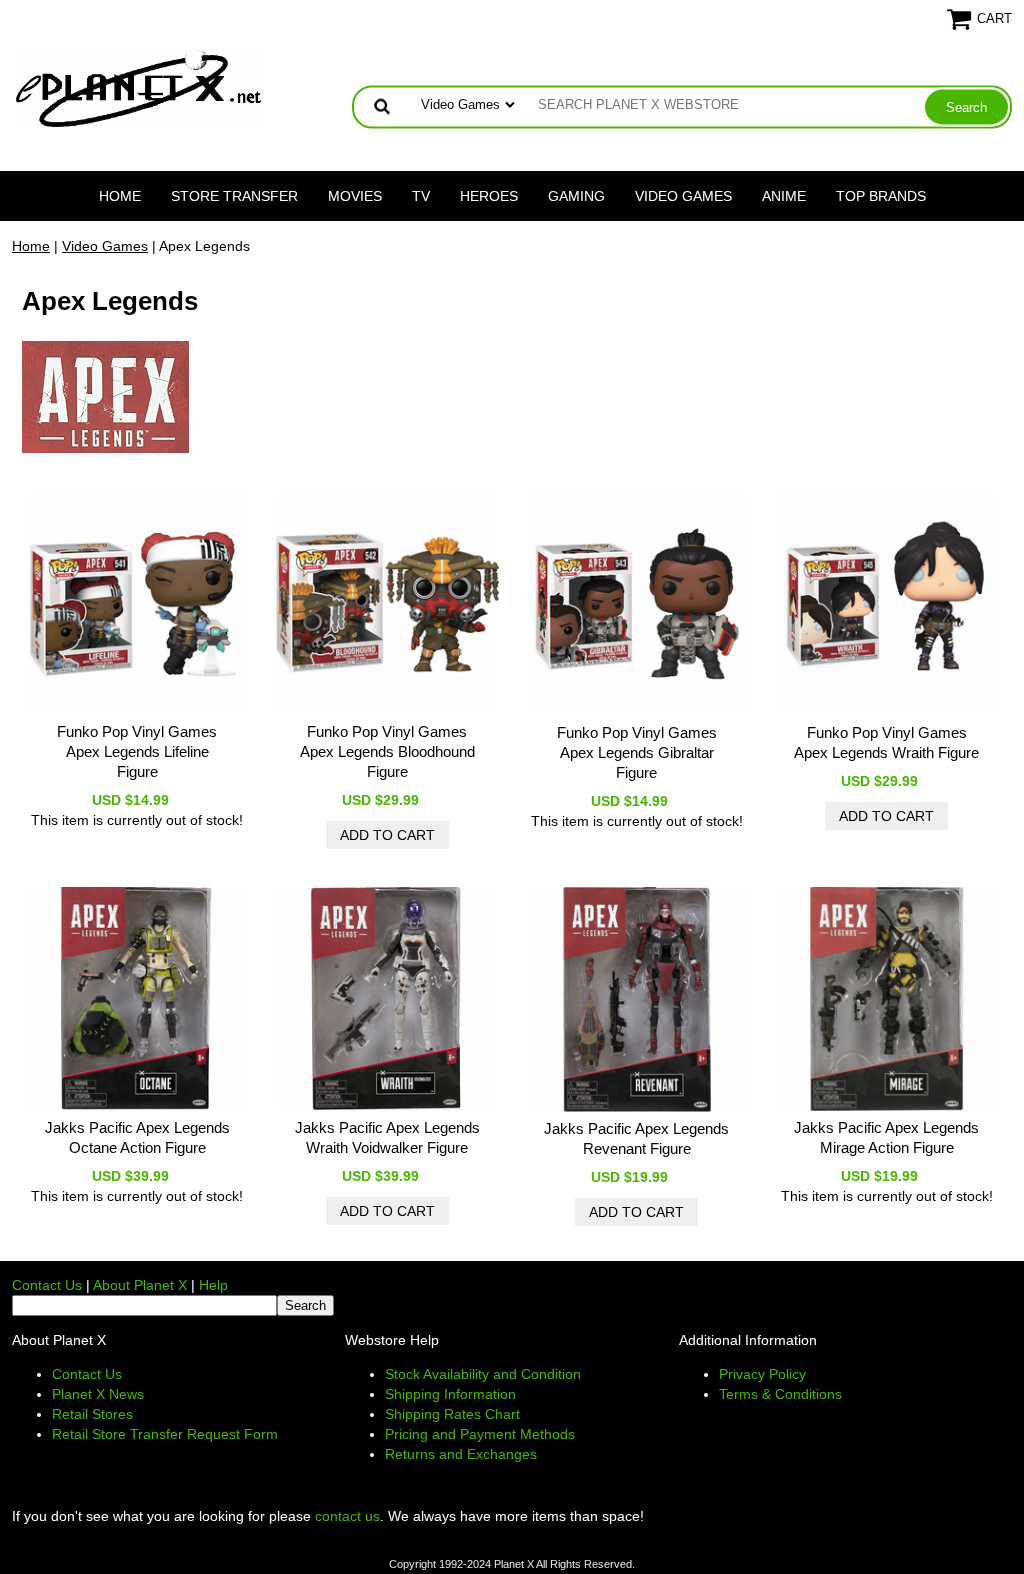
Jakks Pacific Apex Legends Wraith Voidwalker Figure (387, 1137)
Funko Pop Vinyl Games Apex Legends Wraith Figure (886, 742)
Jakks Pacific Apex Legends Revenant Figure (636, 1138)
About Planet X (140, 1285)
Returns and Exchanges (461, 1454)
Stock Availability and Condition (483, 1374)
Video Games (683, 196)
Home (120, 196)
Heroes (489, 196)
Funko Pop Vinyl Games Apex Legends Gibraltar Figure (637, 752)
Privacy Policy (762, 1374)
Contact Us (47, 1285)
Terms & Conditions (780, 1394)
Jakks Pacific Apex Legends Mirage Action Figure (886, 1137)
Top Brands (881, 196)
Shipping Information (450, 1394)
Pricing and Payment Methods (480, 1434)
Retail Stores (92, 1414)
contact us (347, 1516)
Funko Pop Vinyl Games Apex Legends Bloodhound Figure (387, 751)
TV (421, 196)
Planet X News (98, 1394)
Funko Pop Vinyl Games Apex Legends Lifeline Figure (137, 751)
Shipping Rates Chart (452, 1414)
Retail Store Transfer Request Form (165, 1434)
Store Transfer (234, 196)
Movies (355, 196)
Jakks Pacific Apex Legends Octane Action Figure (137, 1137)
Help (213, 1285)
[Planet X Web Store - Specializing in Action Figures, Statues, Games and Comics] (139, 86)
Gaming (576, 196)
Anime (784, 196)
